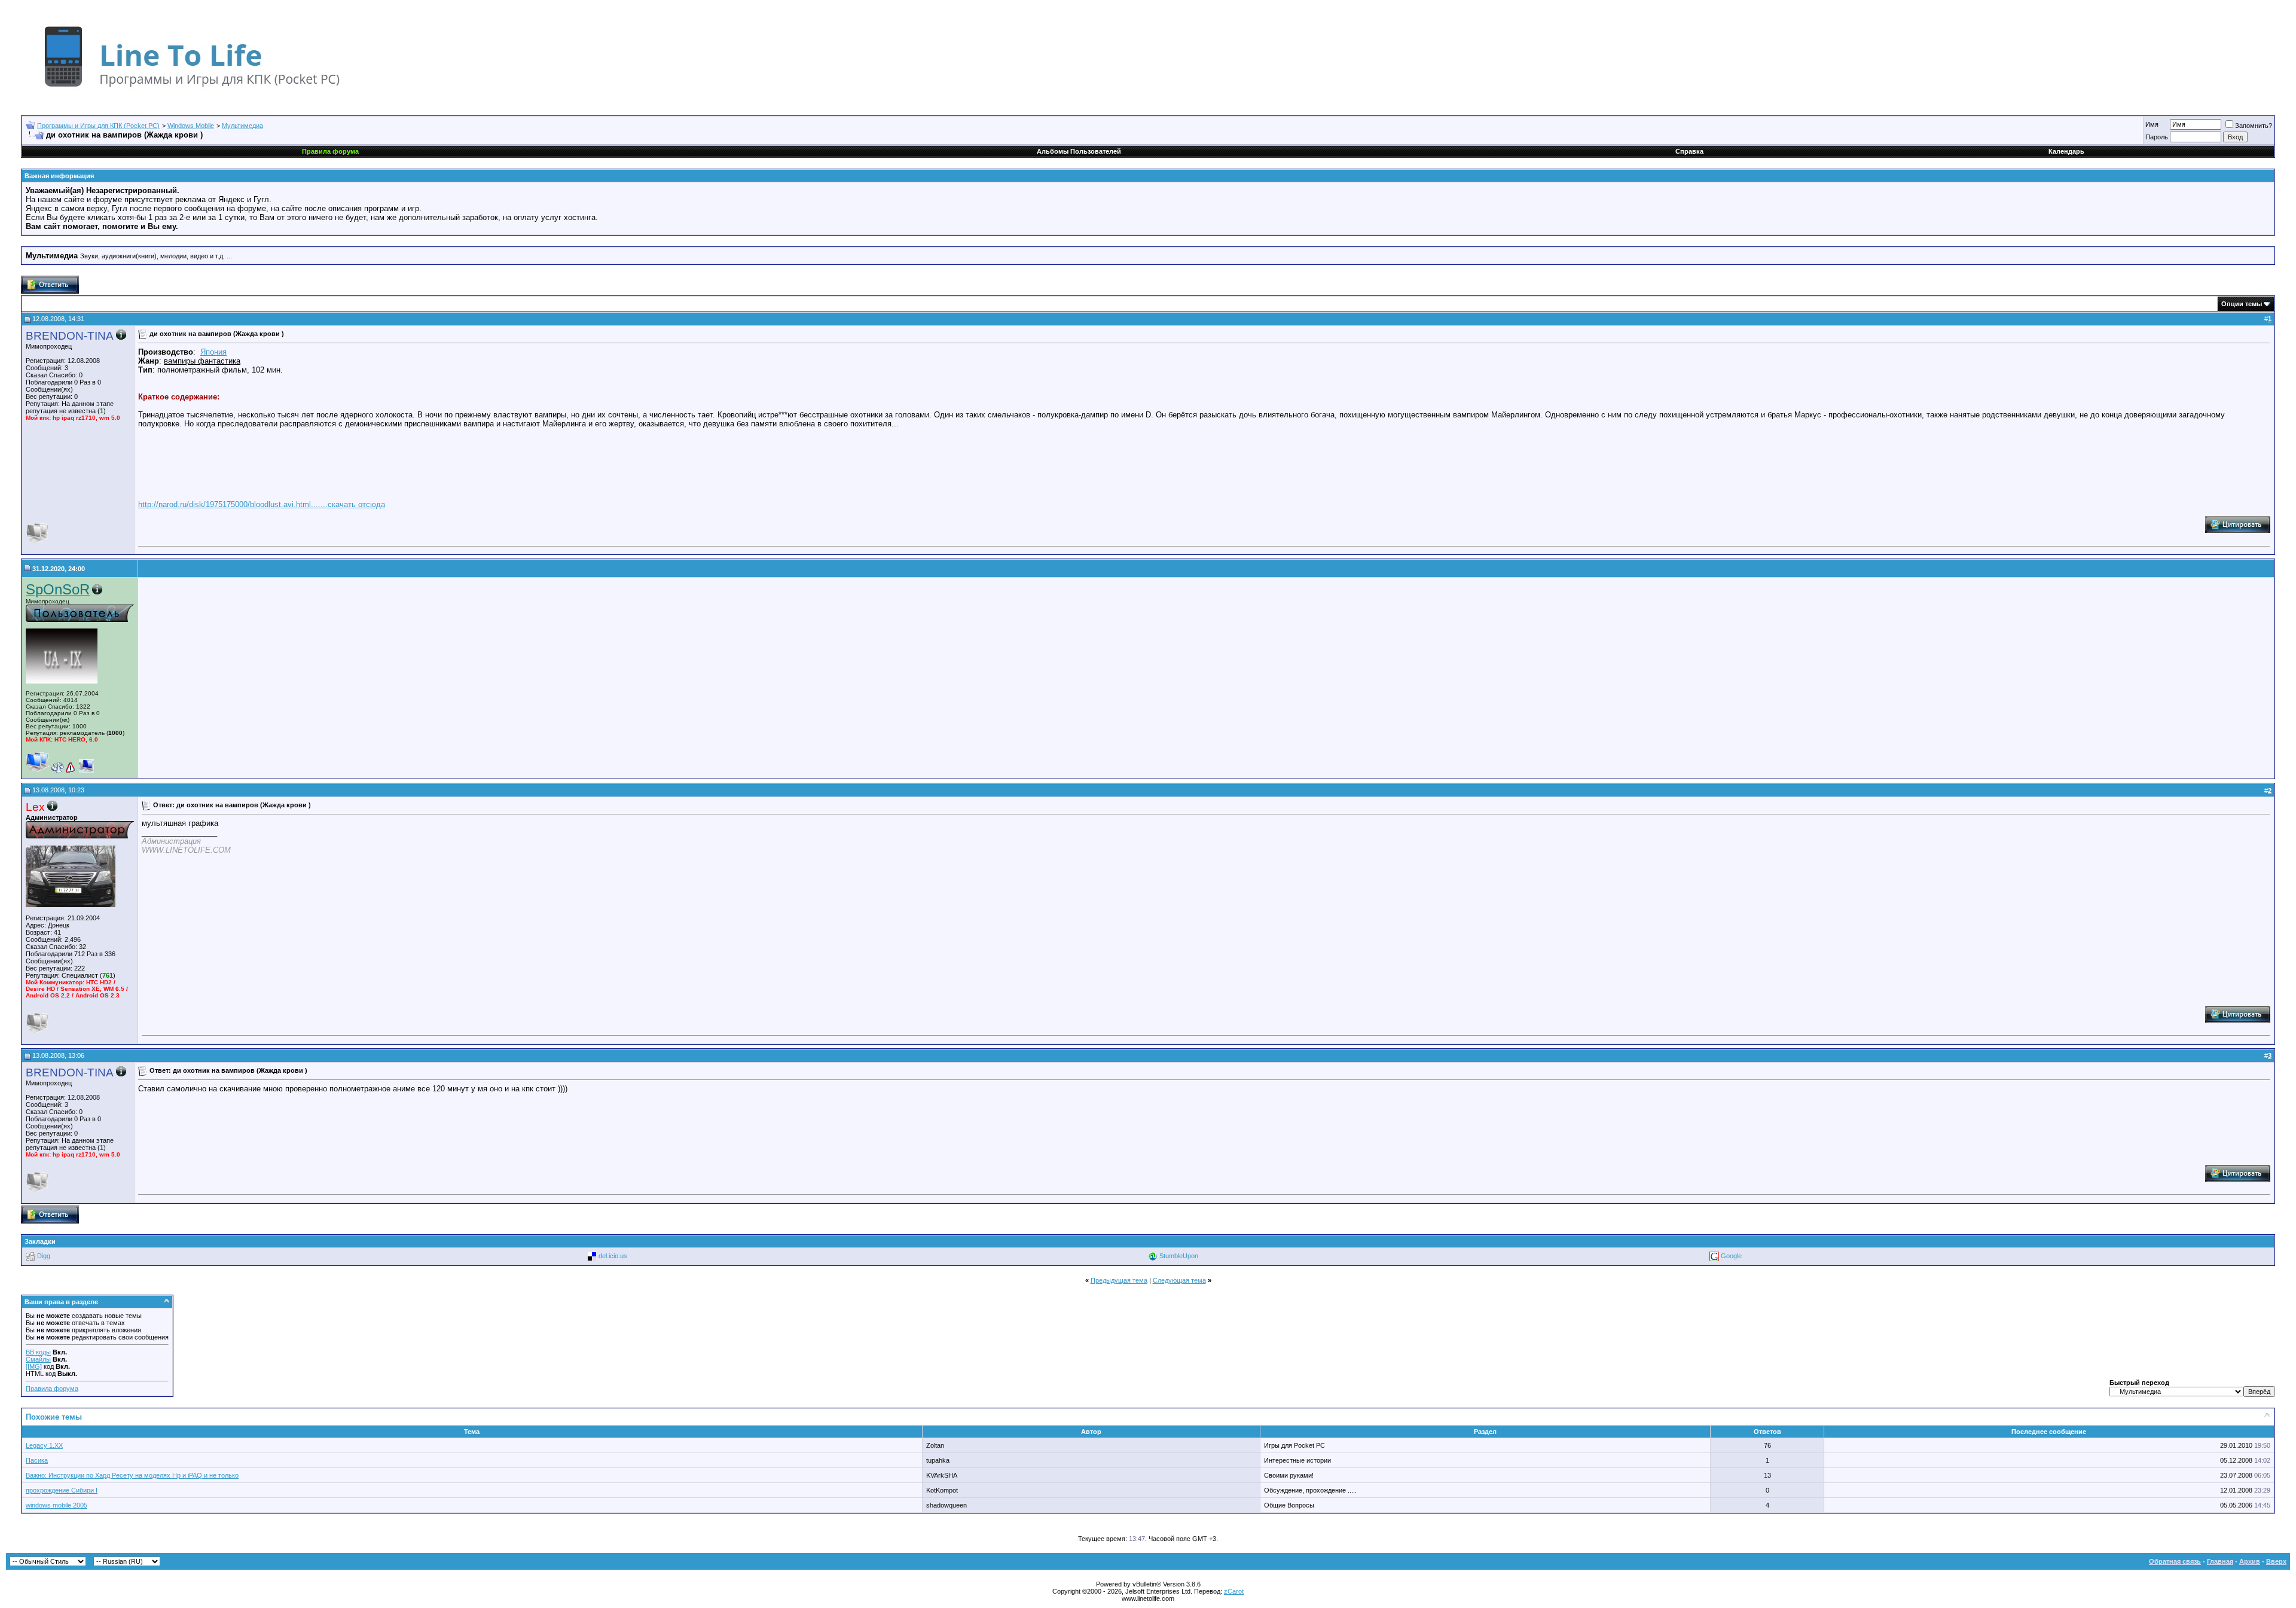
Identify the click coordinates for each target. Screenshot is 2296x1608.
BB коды (38, 1352)
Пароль (2157, 137)
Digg (44, 1256)
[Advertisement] (242, 678)
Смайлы (38, 1359)
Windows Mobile (191, 126)
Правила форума (52, 1389)
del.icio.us (613, 1256)
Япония (213, 352)
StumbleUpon (1179, 1256)
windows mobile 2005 (57, 1505)
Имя (2152, 124)
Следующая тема (1179, 1280)
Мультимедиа (242, 126)
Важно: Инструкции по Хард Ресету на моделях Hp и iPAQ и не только (132, 1475)
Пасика (37, 1460)
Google (1731, 1256)
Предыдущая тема (1119, 1280)
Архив (2250, 1561)
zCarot (1234, 1591)
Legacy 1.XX (44, 1445)
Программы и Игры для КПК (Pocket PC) (98, 126)
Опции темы (2242, 304)
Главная (2220, 1561)
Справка (1689, 151)
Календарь (2066, 151)
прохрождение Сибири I (62, 1490)
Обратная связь (2175, 1561)
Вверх (2276, 1561)
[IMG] (34, 1366)
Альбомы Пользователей (1079, 151)
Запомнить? (2254, 126)
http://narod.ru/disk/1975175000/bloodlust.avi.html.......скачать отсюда (262, 504)
